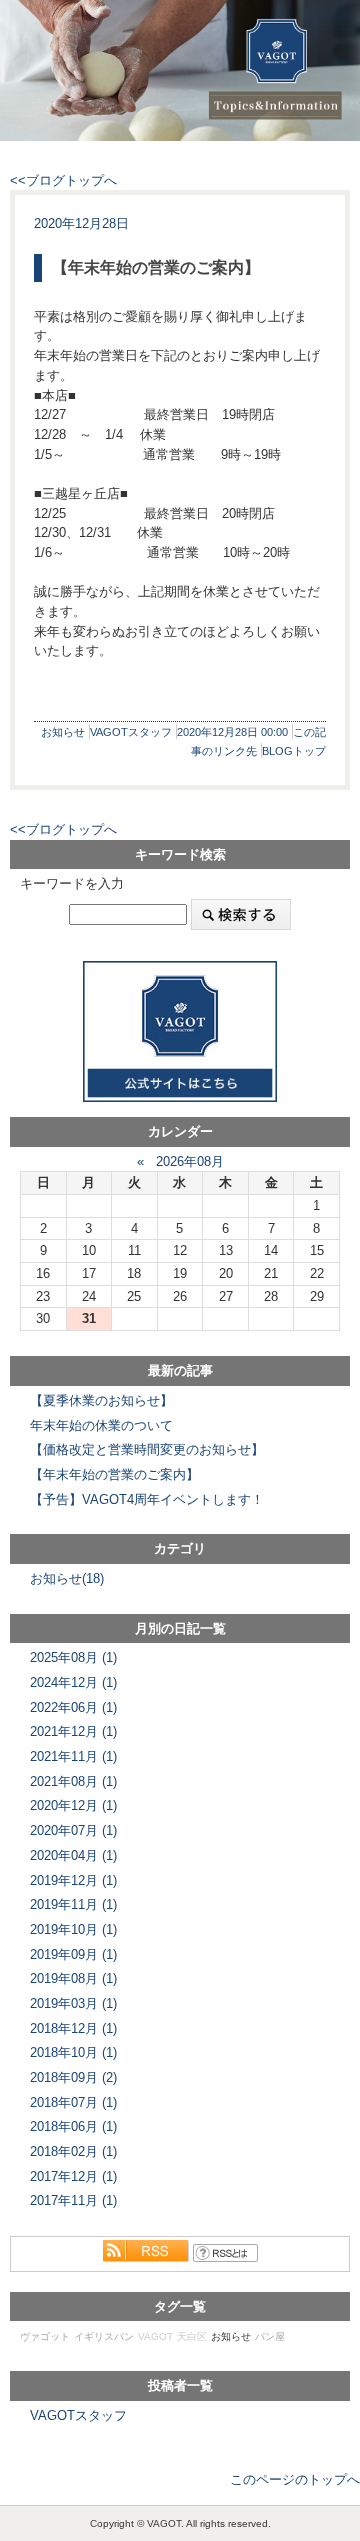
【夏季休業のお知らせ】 (101, 1400)
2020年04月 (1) (73, 1855)
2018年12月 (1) (73, 2028)
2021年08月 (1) (73, 1781)
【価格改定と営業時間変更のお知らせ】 (147, 1449)
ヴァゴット (45, 2336)
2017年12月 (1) (73, 2176)
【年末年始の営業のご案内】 (156, 267)
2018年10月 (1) (73, 2052)
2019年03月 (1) (73, 2003)
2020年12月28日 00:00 (232, 732)
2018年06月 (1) (73, 2126)
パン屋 (270, 2336)
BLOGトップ (294, 751)
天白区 (192, 2336)
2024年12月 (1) (73, 1682)
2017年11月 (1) (73, 2200)
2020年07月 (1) (73, 1830)
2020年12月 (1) (73, 1805)
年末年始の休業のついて (101, 1425)
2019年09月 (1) (73, 1954)
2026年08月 (190, 1161)
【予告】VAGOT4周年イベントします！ (147, 1499)
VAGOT (155, 2336)
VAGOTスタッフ (131, 732)
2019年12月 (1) (73, 1880)
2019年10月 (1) (73, 1929)
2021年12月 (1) (73, 1731)
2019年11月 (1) (73, 1904)
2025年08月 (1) (73, 1657)
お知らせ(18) (67, 1578)
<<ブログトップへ (63, 180)
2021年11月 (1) (73, 1756)
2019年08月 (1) (73, 1978)
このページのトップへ (295, 2479)
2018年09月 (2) (73, 2077)
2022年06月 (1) (73, 1707)
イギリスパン (104, 2336)
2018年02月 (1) (73, 2151)
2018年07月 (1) (73, 2102)
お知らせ (63, 732)
